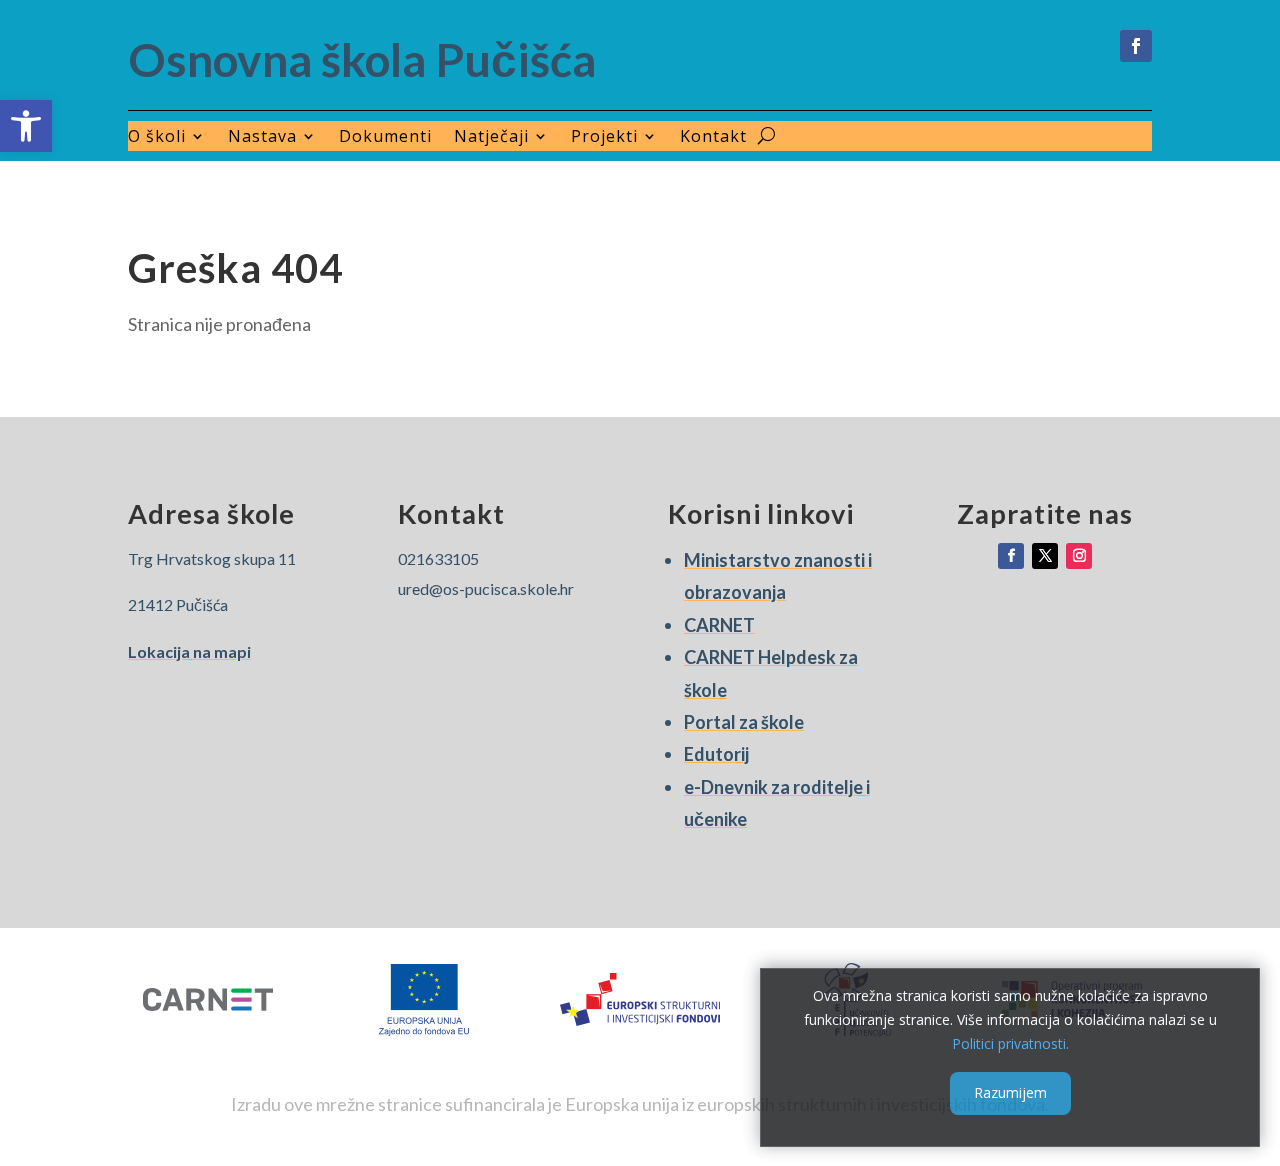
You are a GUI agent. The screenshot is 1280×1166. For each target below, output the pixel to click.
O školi (157, 138)
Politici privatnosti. (1010, 1042)
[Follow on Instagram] (1079, 556)
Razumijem (1010, 1092)
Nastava (262, 138)
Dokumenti (385, 138)
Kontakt (713, 138)
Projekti (604, 138)
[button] (26, 126)
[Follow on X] (1045, 556)
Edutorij (716, 754)
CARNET (719, 625)
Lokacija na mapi (189, 651)
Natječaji (491, 138)
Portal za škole (744, 722)
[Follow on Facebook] (1136, 46)
